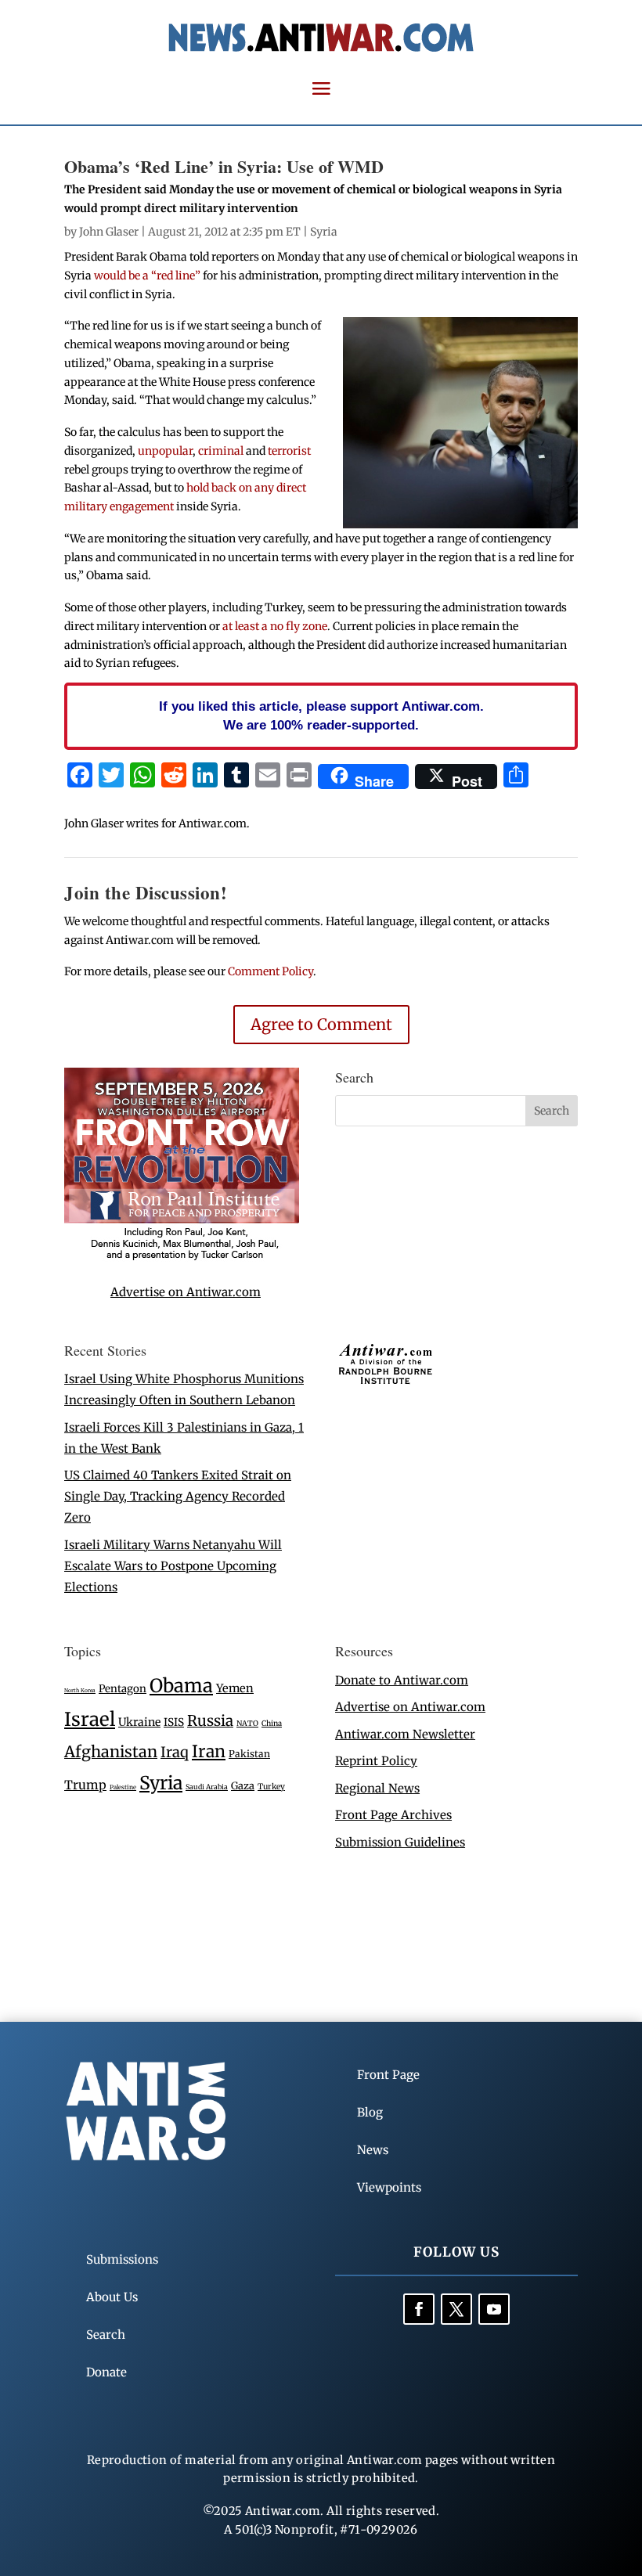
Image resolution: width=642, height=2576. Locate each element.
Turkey (271, 1787)
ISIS (174, 1722)
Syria (324, 232)
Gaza (243, 1785)
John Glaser (109, 232)
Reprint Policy (376, 1761)
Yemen (235, 1688)
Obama (181, 1686)
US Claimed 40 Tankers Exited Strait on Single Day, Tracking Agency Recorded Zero (178, 1496)
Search (106, 2335)
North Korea (80, 1690)
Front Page (388, 2075)
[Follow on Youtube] (494, 2309)
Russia (210, 1721)
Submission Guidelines (400, 1842)
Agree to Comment (321, 1024)
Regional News (377, 1788)
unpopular (165, 451)
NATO (247, 1724)
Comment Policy (271, 971)
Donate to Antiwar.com (402, 1680)
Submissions (122, 2259)
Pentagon (123, 1689)
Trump (85, 1785)
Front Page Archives (393, 1815)
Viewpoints (389, 2187)
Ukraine (139, 1722)
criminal (221, 451)
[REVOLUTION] (182, 1257)
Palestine (123, 1787)
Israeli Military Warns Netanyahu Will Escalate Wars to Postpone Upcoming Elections (173, 1566)
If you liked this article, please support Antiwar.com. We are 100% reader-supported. (321, 715)
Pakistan (249, 1754)
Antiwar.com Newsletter (405, 1734)
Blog (370, 2112)
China (272, 1724)
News (373, 2150)
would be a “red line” (147, 276)
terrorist (289, 451)
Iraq (175, 1752)
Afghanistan (111, 1751)
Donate (106, 2372)
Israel (90, 1719)
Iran (209, 1751)
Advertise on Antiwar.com (186, 1292)
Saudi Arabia (207, 1787)
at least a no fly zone (275, 626)
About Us (112, 2297)
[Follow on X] (456, 2309)
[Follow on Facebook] (419, 2309)
